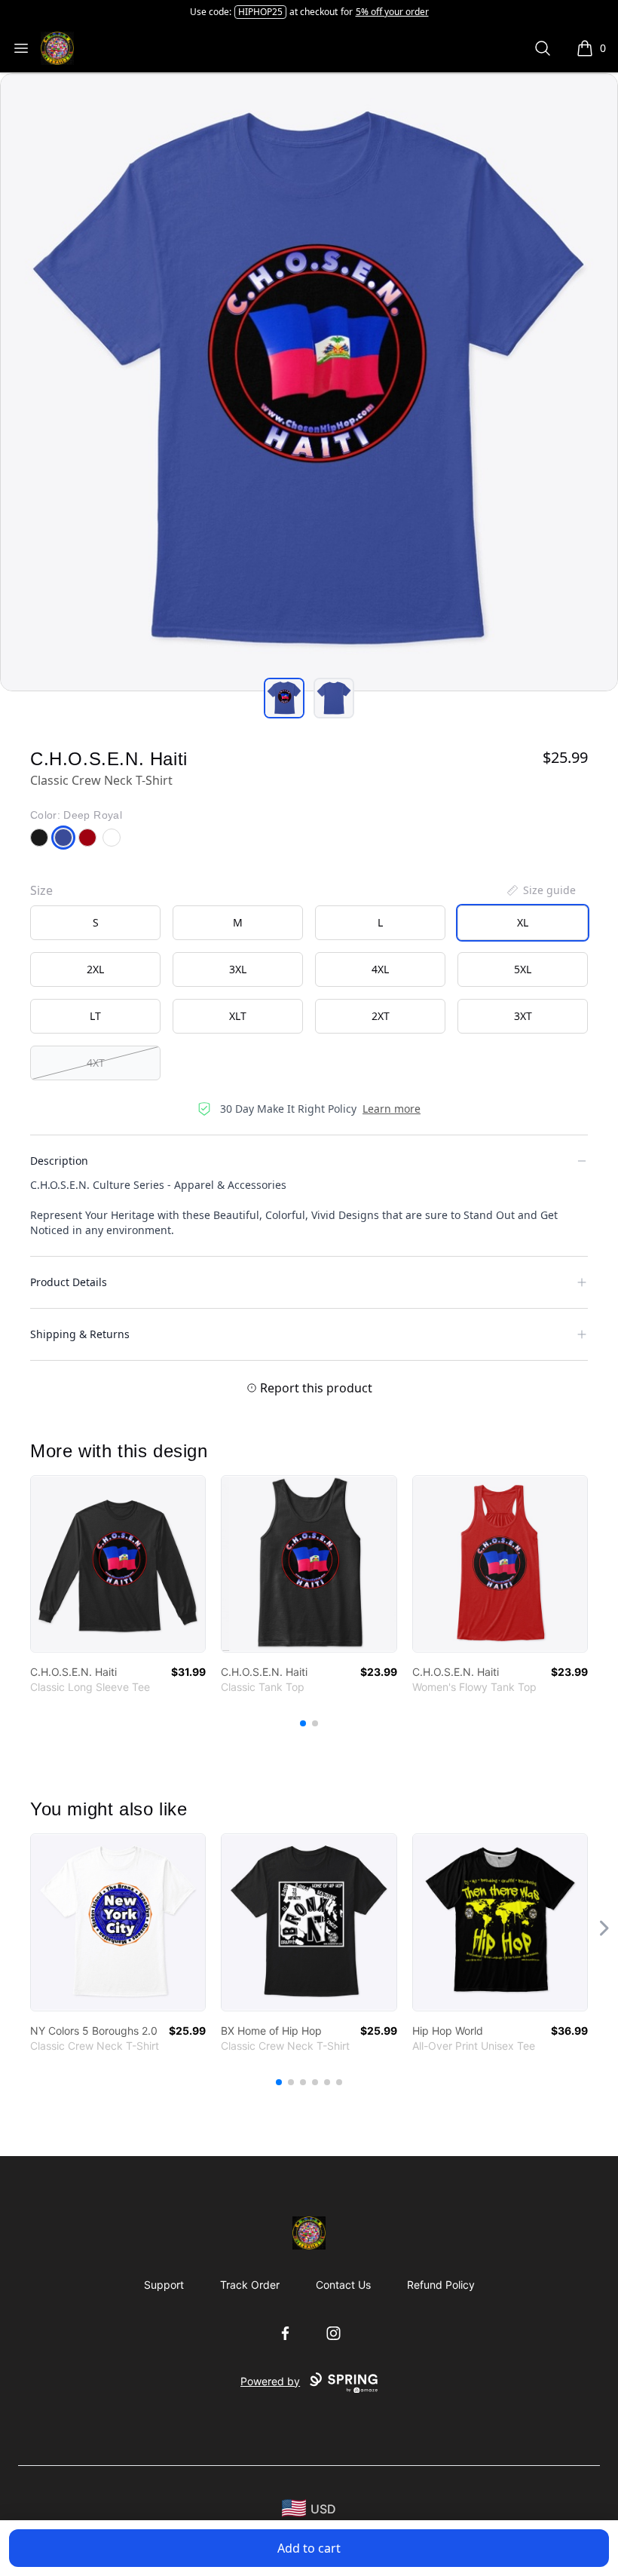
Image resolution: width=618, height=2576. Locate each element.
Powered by (270, 2381)
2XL (95, 969)
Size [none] (41, 890)
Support (164, 2285)
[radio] (95, 923)
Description (59, 1161)
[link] (118, 1564)
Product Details (69, 1282)
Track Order (250, 2285)
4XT (96, 1063)
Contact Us (343, 2285)
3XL (238, 969)
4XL (380, 969)
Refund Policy (441, 2285)
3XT (523, 1016)
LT (95, 1016)
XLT (238, 1016)
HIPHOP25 (260, 12)
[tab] (284, 698)
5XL (523, 969)
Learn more (392, 1109)
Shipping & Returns (80, 1334)
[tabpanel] (309, 382)
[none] (540, 890)
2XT (381, 1016)
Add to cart (309, 2548)
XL (523, 922)
